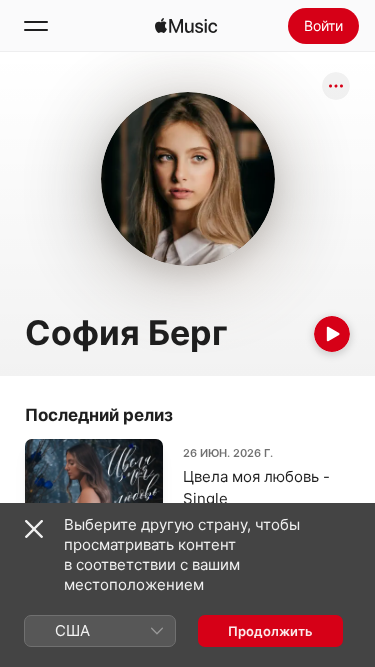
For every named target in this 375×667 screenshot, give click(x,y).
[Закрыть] (34, 529)
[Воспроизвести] (332, 334)
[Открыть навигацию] (36, 26)
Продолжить (270, 631)
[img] (186, 26)
